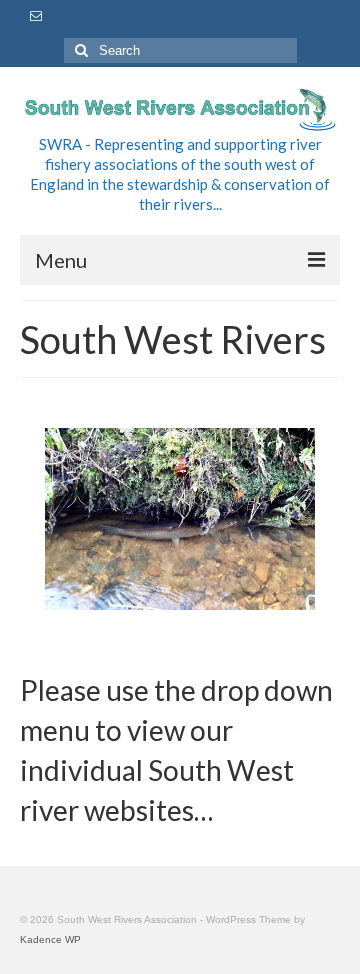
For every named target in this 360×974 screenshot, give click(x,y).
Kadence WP (50, 939)
